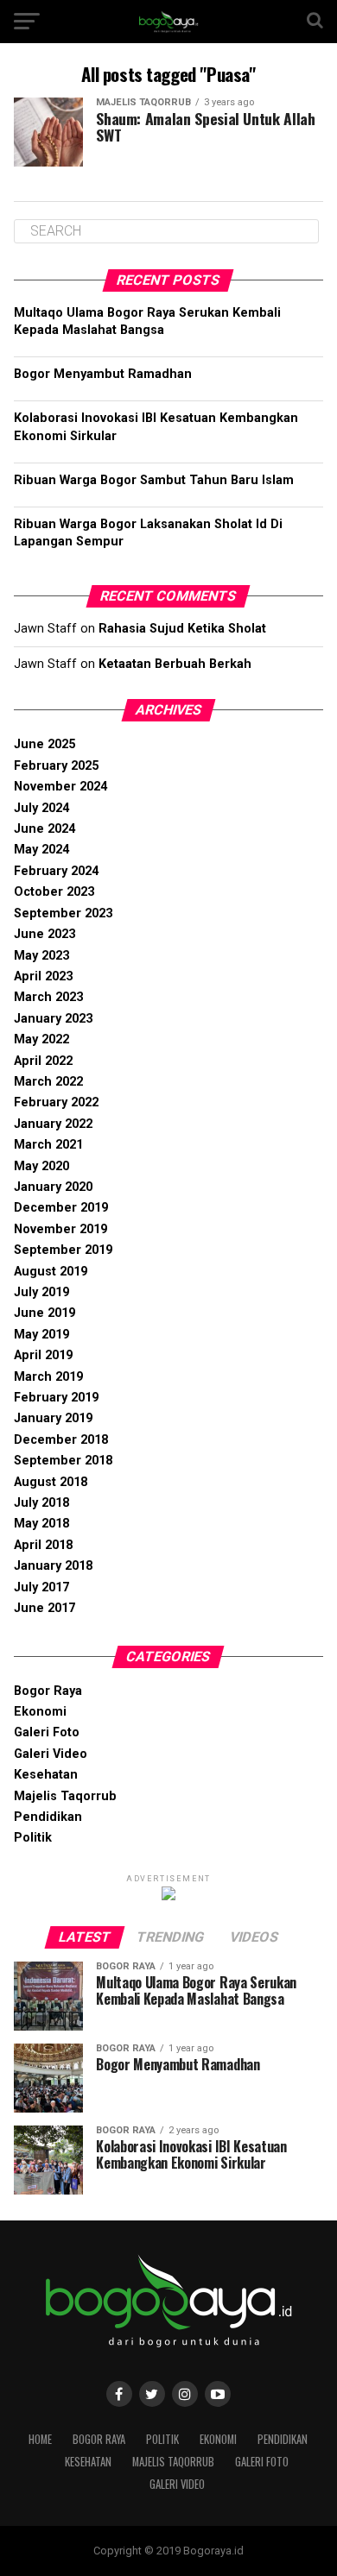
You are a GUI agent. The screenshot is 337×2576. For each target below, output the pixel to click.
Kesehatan (46, 1775)
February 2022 (56, 1102)
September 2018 (63, 1461)
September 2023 (63, 913)
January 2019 (53, 1418)
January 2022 (53, 1124)
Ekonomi (40, 1712)
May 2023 (41, 956)
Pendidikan (48, 1817)
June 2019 (45, 1313)
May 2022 (41, 1039)
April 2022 (43, 1061)
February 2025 (56, 766)
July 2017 (41, 1587)
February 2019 (56, 1398)
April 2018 (43, 1545)
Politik (33, 1838)
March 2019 (48, 1377)
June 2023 (45, 934)
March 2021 (48, 1145)
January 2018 (53, 1566)
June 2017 (45, 1608)
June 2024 (45, 829)
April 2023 (43, 976)
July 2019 (41, 1292)
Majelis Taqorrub (65, 1796)
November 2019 (60, 1229)
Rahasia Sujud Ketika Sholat (182, 629)
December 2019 (61, 1208)
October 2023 (54, 892)
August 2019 (51, 1272)
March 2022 (48, 1082)
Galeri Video (51, 1754)
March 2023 (48, 997)
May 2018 (41, 1524)
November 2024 (60, 787)
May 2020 (41, 1166)
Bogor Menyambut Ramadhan (103, 374)
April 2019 (43, 1355)
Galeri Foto (47, 1732)
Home (40, 2439)
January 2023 (53, 1019)
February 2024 (56, 871)
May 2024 (41, 850)
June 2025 (45, 744)
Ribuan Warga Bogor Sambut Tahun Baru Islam (154, 480)
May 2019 (41, 1335)
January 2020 (53, 1187)
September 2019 (63, 1250)
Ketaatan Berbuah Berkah (175, 664)
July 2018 (41, 1503)
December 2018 (61, 1440)
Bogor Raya (48, 1691)
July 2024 (41, 808)
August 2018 (51, 1482)
